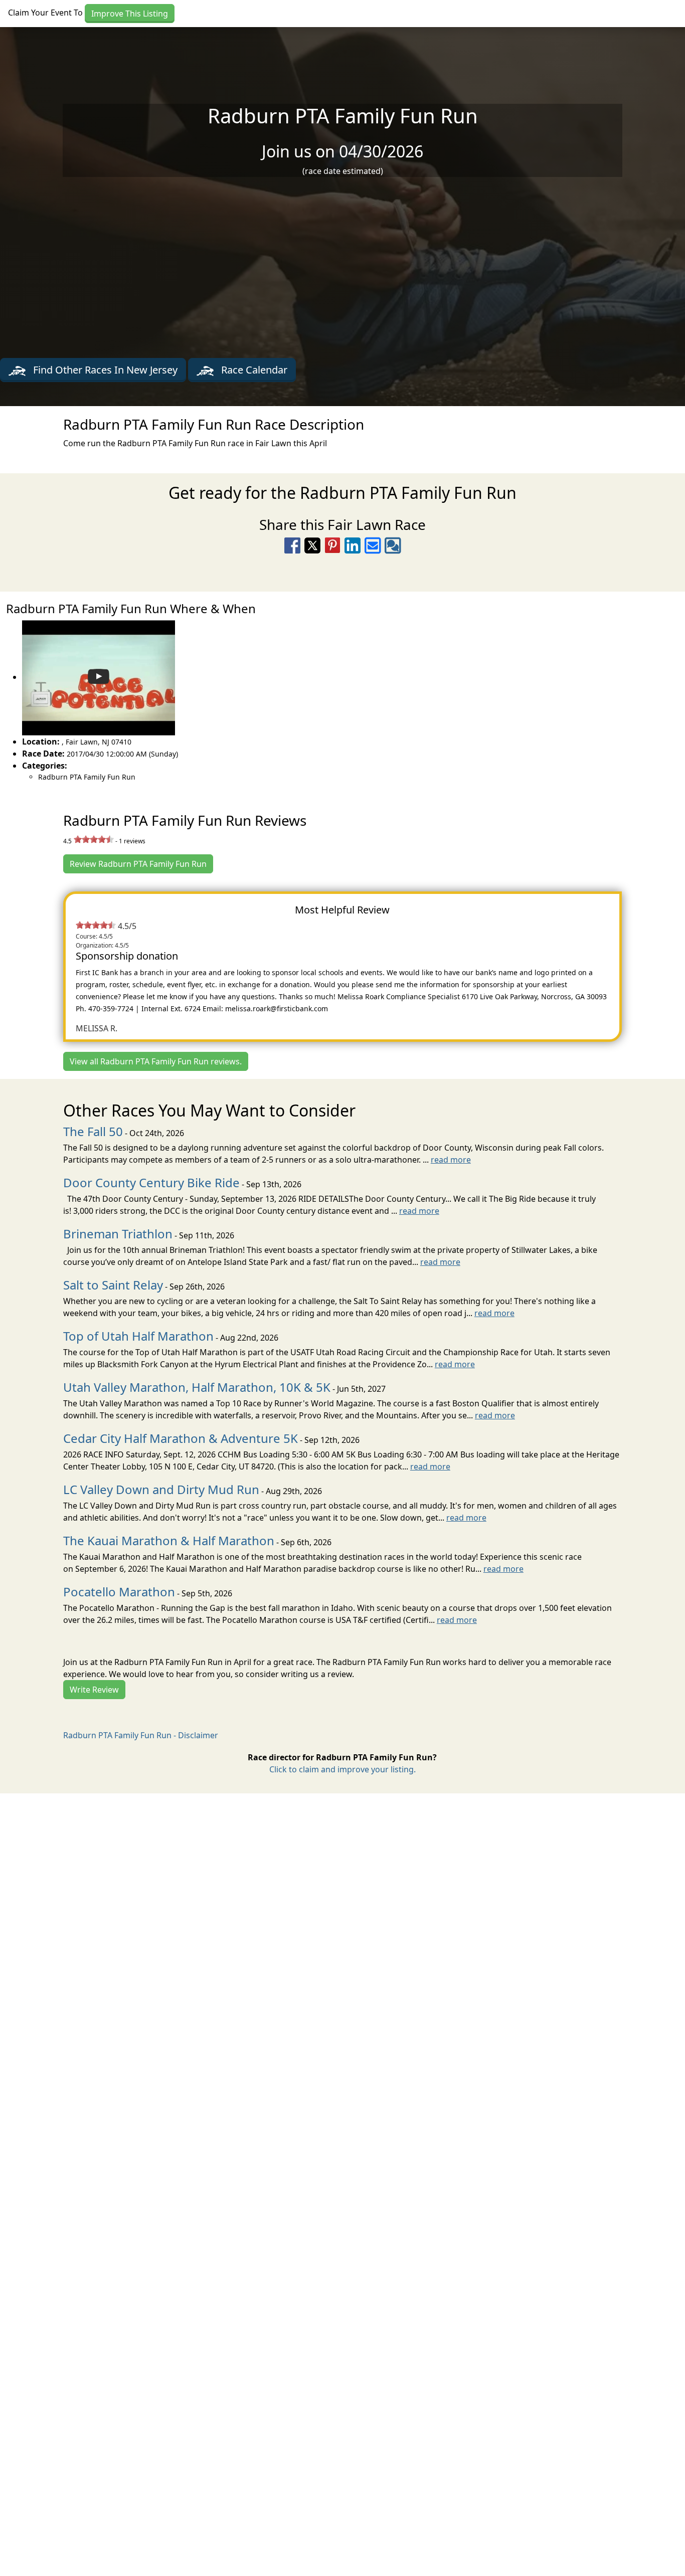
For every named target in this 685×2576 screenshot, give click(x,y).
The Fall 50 (93, 1131)
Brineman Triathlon (118, 1234)
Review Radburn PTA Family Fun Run (138, 864)
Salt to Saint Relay (113, 1285)
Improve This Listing (130, 14)
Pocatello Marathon (119, 1592)
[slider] (94, 839)
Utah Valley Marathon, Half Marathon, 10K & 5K (197, 1387)
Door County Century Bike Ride (151, 1182)
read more (451, 1160)
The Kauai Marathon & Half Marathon (169, 1540)
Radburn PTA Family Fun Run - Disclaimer (141, 1735)
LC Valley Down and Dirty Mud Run (161, 1489)
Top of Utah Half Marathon (138, 1336)
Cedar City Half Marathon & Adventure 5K (181, 1438)
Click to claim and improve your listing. (342, 1769)
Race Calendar (253, 370)
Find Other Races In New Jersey (104, 370)
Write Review (94, 1690)
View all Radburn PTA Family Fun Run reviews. (156, 1061)
